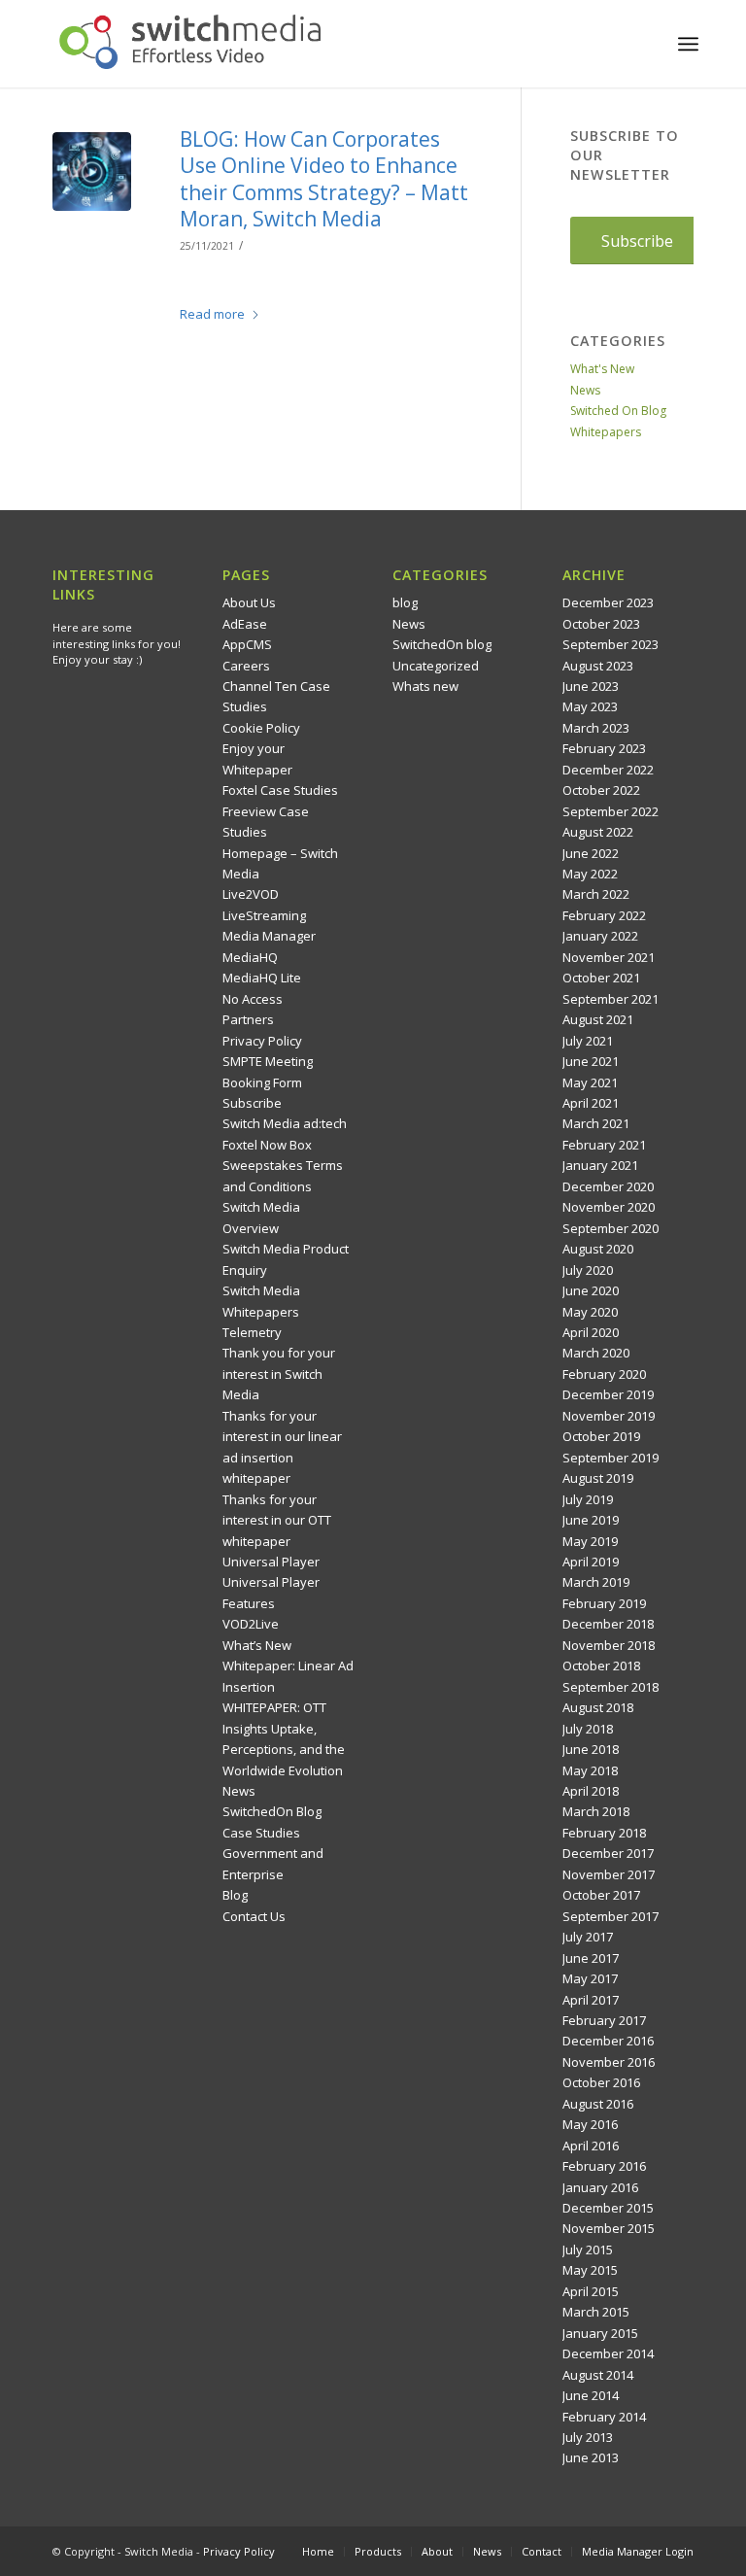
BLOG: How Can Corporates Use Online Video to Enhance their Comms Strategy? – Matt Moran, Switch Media (324, 179)
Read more (212, 314)
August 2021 (598, 1019)
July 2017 (588, 1937)
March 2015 (596, 2312)
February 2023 (604, 748)
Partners (248, 1019)
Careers (246, 666)
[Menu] (688, 44)
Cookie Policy (261, 728)
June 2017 (591, 1958)
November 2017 (609, 1874)
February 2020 (604, 1374)
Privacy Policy (262, 1041)
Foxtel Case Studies (280, 790)
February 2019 (604, 1603)
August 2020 (598, 1249)
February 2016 (604, 2166)
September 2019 (610, 1458)
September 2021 (610, 999)
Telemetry (252, 1332)
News (585, 390)
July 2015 (588, 2250)
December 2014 (608, 2353)
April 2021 (591, 1103)
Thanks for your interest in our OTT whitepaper (277, 1520)
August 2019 (598, 1478)
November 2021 (609, 957)
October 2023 (601, 624)
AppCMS (247, 644)
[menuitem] (688, 44)
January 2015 (600, 2333)
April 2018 (591, 1791)
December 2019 (608, 1394)
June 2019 (591, 1520)
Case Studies (261, 1833)
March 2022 (596, 894)
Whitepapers (606, 432)
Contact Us (254, 1916)
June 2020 (591, 1290)
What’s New (257, 1645)
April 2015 (591, 2291)
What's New (602, 369)
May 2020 (590, 1312)
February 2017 (604, 2020)
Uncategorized (436, 666)
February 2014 (604, 2417)
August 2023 (598, 666)
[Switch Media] (190, 44)
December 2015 (608, 2208)
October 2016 (601, 2082)
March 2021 (596, 1123)
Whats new (425, 686)
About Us (249, 602)
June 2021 (591, 1061)
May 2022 (590, 874)
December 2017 (608, 1853)
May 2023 (590, 706)
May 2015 (590, 2270)
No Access (253, 999)
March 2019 (596, 1582)
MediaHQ (250, 957)
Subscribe (252, 1103)
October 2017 (601, 1895)
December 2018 (608, 1624)
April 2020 (591, 1332)
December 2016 (608, 2041)
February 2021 (604, 1145)
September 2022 (610, 811)
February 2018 (604, 1833)
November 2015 (609, 2228)
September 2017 (610, 1916)
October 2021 (601, 978)
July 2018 (588, 1729)
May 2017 (590, 1978)
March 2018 (596, 1811)
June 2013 (591, 2457)
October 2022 (601, 790)
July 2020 (588, 1270)
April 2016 (591, 2146)
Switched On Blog (618, 411)
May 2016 (590, 2124)
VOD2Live (251, 1624)
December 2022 (608, 770)
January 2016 (600, 2187)
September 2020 (610, 1228)
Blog (235, 1895)
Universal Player (271, 1562)
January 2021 (600, 1165)
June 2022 (591, 853)
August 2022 (598, 832)
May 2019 (590, 1541)
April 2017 (591, 2000)
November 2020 (609, 1207)
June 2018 (591, 1749)
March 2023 (596, 728)
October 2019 (601, 1436)
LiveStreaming (264, 915)
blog (405, 602)
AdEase (245, 624)
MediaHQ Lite (262, 978)
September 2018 (610, 1687)
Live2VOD (251, 894)
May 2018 (590, 1770)
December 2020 (608, 1186)
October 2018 (601, 1666)
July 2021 (588, 1041)
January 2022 (600, 936)
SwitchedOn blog (442, 644)
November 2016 (609, 2062)
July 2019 (588, 1499)
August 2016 (598, 2104)
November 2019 (609, 1416)
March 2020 (596, 1353)
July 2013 (588, 2437)
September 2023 (610, 644)
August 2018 (598, 1707)
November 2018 (609, 1645)
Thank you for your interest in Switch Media (279, 1374)
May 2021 (590, 1082)
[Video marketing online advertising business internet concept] (92, 172)
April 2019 (591, 1562)
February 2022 (604, 915)
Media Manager (269, 936)
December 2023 (608, 602)
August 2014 (598, 2375)
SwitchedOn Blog (272, 1811)
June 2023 (591, 686)
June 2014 (591, 2395)
